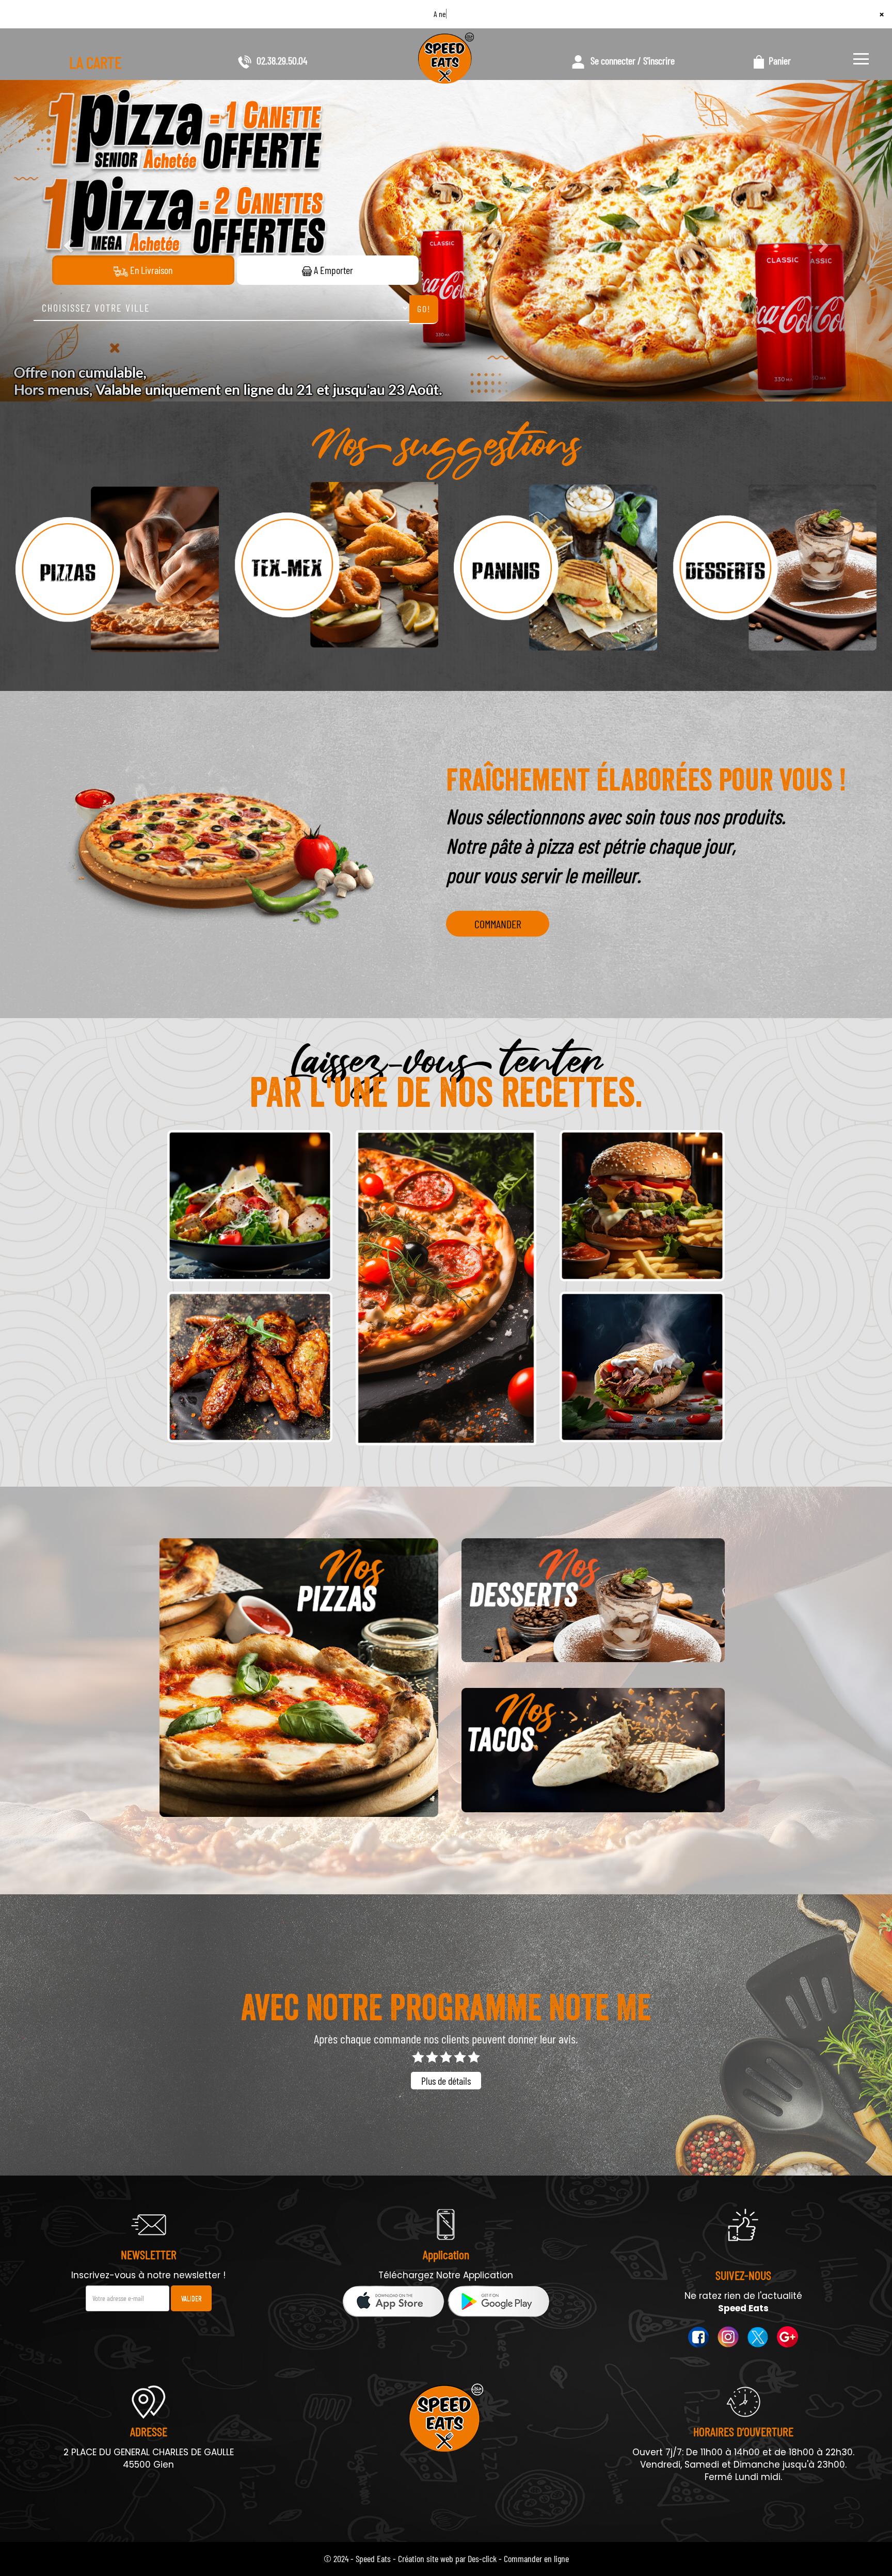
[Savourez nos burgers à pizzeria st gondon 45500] (642, 1206)
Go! (424, 309)
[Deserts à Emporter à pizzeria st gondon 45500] (593, 1600)
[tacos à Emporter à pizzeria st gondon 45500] (593, 1750)
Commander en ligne (536, 2558)
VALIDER (191, 2298)
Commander (498, 924)
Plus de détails (446, 2081)
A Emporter (332, 270)
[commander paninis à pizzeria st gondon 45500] (556, 567)
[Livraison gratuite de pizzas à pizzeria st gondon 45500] (299, 1678)
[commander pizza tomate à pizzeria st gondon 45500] (117, 567)
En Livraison (150, 270)
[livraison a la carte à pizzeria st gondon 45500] (250, 1368)
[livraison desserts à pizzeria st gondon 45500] (775, 567)
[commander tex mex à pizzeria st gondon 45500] (337, 567)
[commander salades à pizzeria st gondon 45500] (250, 1206)
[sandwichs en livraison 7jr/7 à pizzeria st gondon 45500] (642, 1368)
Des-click (482, 2558)
